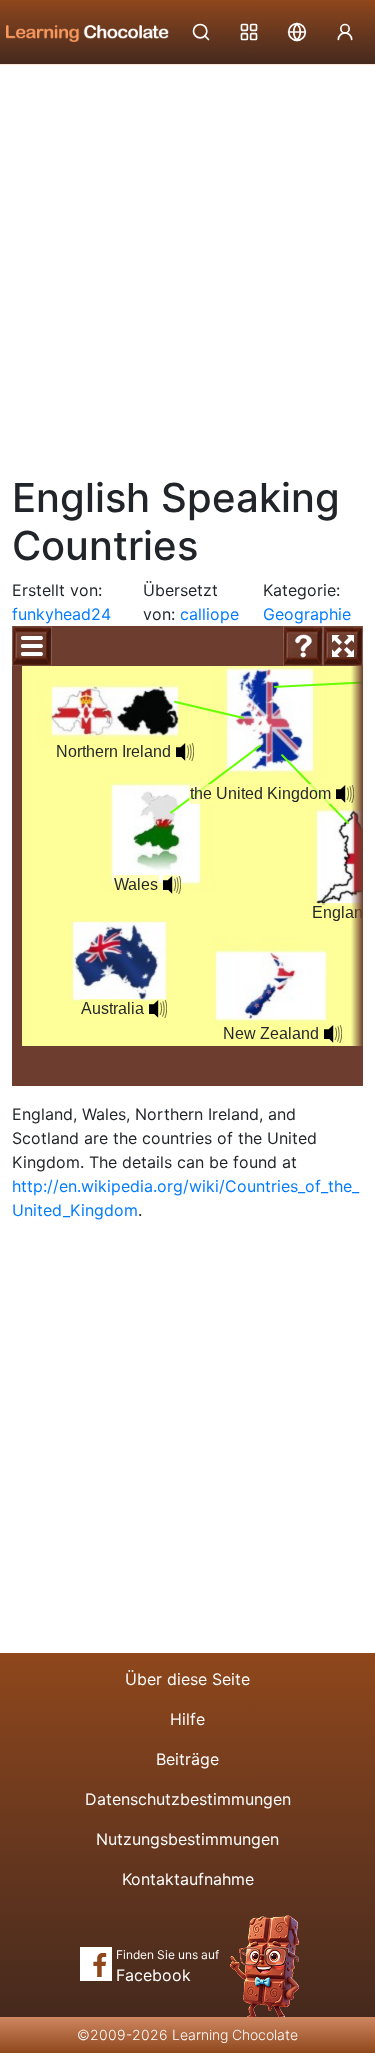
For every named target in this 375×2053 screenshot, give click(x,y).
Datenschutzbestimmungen (188, 1799)
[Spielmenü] (32, 646)
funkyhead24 (61, 614)
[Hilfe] (303, 646)
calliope (209, 614)
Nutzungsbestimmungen (187, 1839)
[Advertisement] (187, 262)
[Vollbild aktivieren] (343, 646)
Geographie (307, 614)
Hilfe (187, 1719)
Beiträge (187, 1759)
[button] (185, 752)
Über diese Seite (187, 1679)
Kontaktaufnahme (188, 1879)
